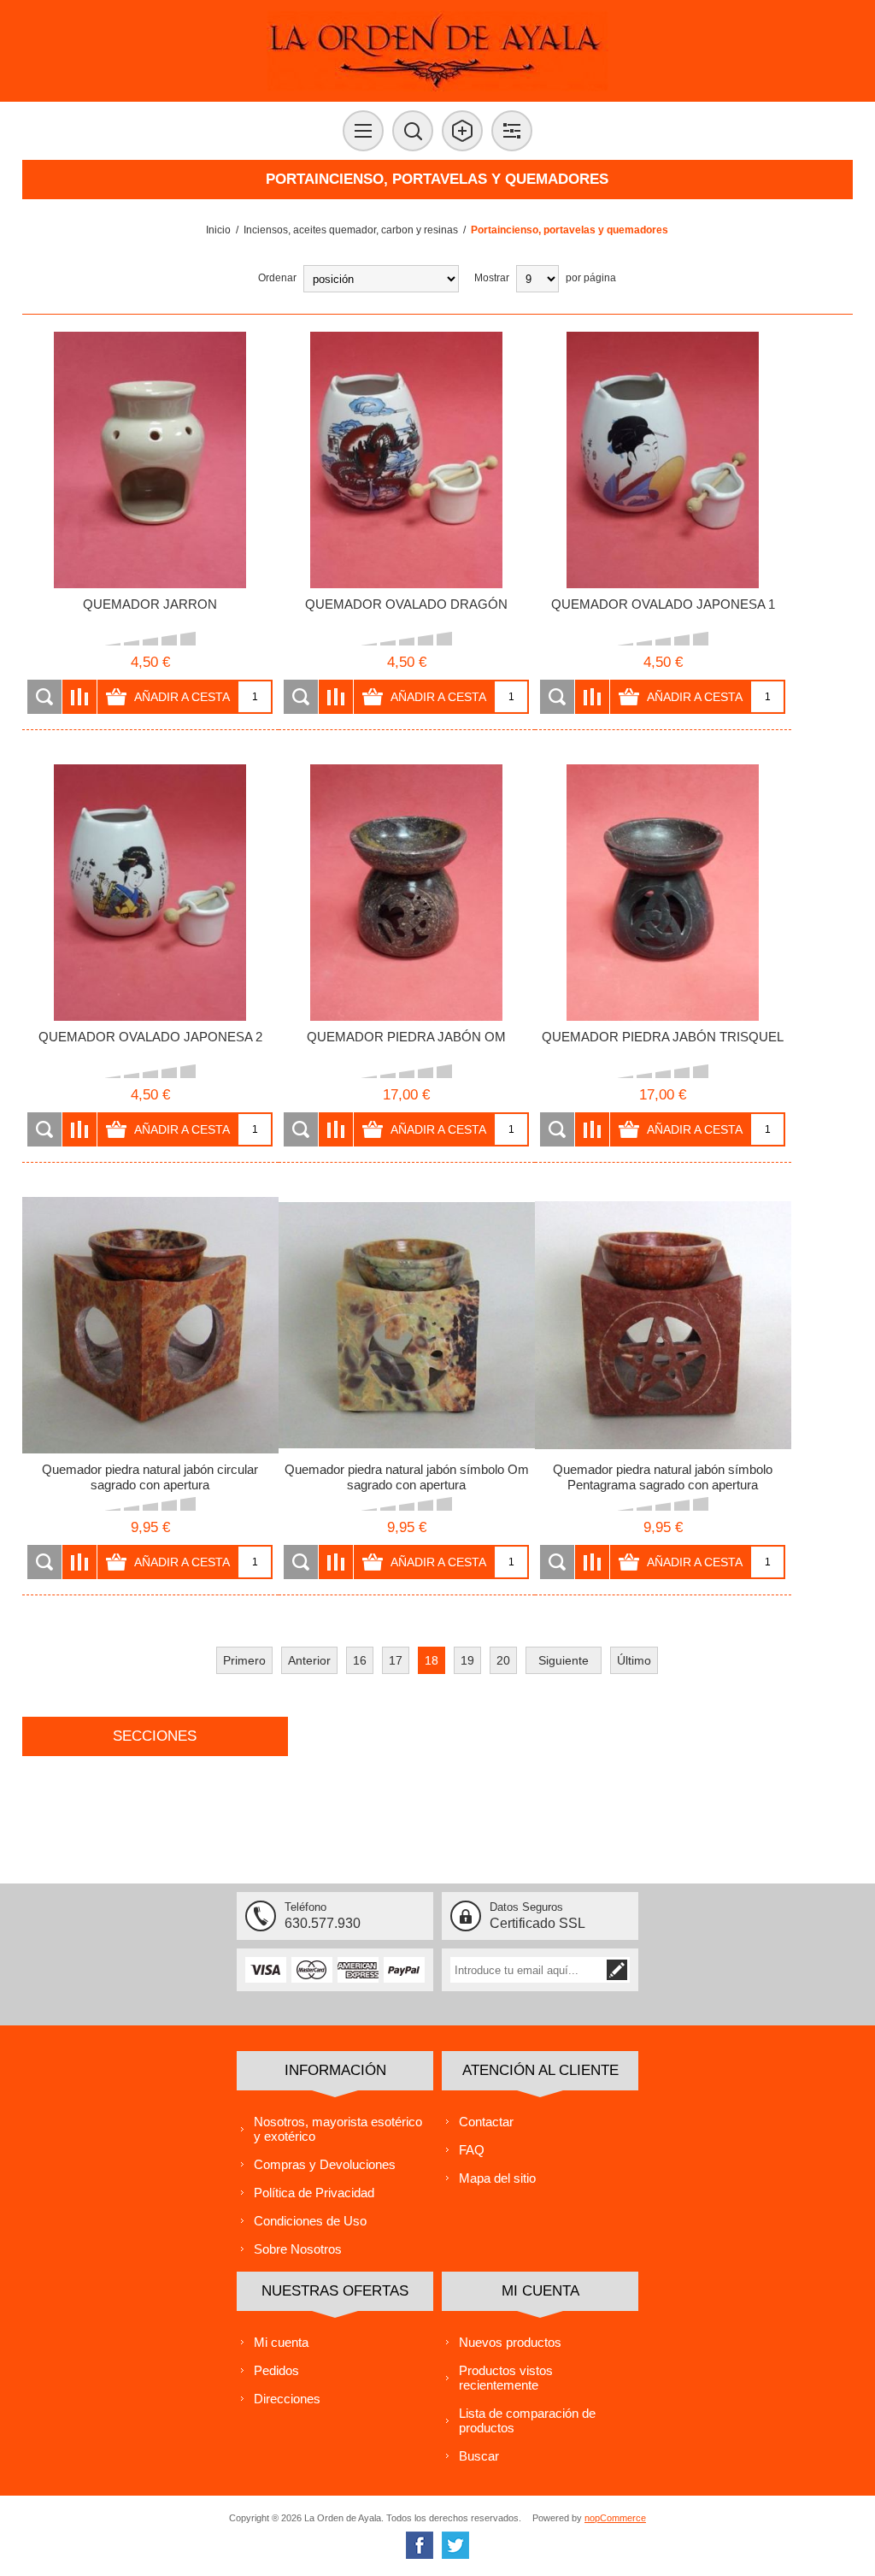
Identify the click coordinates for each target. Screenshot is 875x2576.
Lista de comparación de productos (527, 2420)
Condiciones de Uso (310, 2221)
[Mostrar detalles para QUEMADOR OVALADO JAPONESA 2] (150, 893)
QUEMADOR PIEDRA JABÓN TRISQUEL (663, 1037)
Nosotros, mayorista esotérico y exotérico (338, 2129)
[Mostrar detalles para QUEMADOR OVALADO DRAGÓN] (407, 460)
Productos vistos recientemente (506, 2378)
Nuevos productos (510, 2342)
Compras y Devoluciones (325, 2164)
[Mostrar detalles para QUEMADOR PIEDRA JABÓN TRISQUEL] (663, 893)
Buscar (479, 2456)
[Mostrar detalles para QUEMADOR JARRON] (150, 460)
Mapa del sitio (497, 2178)
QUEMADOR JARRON (150, 604)
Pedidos (276, 2370)
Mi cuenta (281, 2342)
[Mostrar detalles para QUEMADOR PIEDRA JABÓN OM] (407, 893)
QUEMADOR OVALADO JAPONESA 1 (663, 604)
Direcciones (287, 2399)
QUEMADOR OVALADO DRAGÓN (406, 604)
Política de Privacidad (314, 2193)
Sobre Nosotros (298, 2249)
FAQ (472, 2150)
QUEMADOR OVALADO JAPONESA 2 (150, 1037)
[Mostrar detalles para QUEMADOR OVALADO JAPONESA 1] (663, 460)
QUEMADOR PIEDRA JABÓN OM (406, 1037)
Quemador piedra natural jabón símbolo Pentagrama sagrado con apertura (663, 1477)
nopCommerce (615, 2518)
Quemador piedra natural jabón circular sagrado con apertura (150, 1477)
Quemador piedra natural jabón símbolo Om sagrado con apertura (407, 1477)
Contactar (486, 2122)
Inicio (218, 230)
